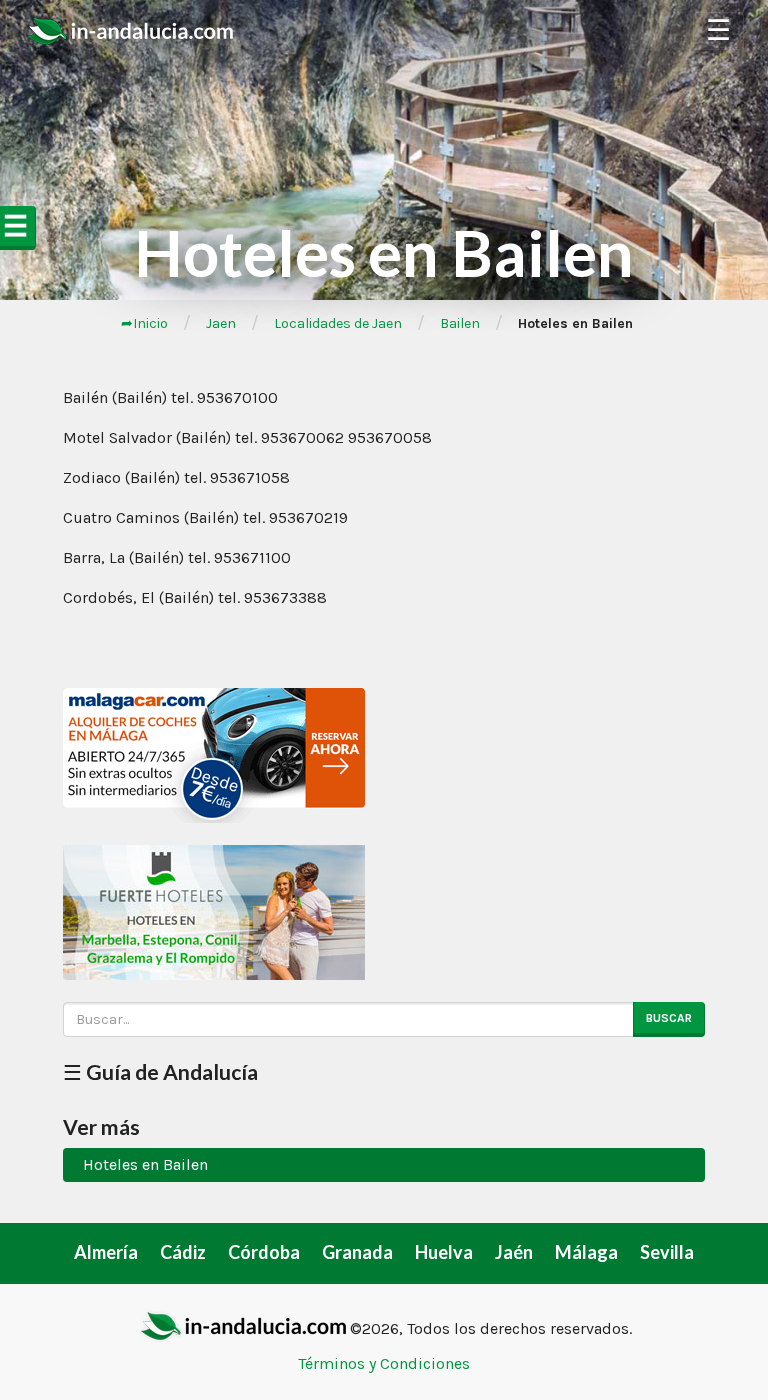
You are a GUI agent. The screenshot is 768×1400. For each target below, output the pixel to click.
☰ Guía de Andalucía (160, 1071)
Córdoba (264, 1252)
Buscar (669, 1018)
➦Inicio (144, 323)
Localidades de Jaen (338, 323)
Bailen (460, 323)
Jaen (221, 323)
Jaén (514, 1252)
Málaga (586, 1252)
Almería (106, 1252)
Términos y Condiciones (384, 1363)
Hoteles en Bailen (145, 1164)
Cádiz (183, 1252)
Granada (357, 1252)
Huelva (444, 1252)
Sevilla (667, 1252)
